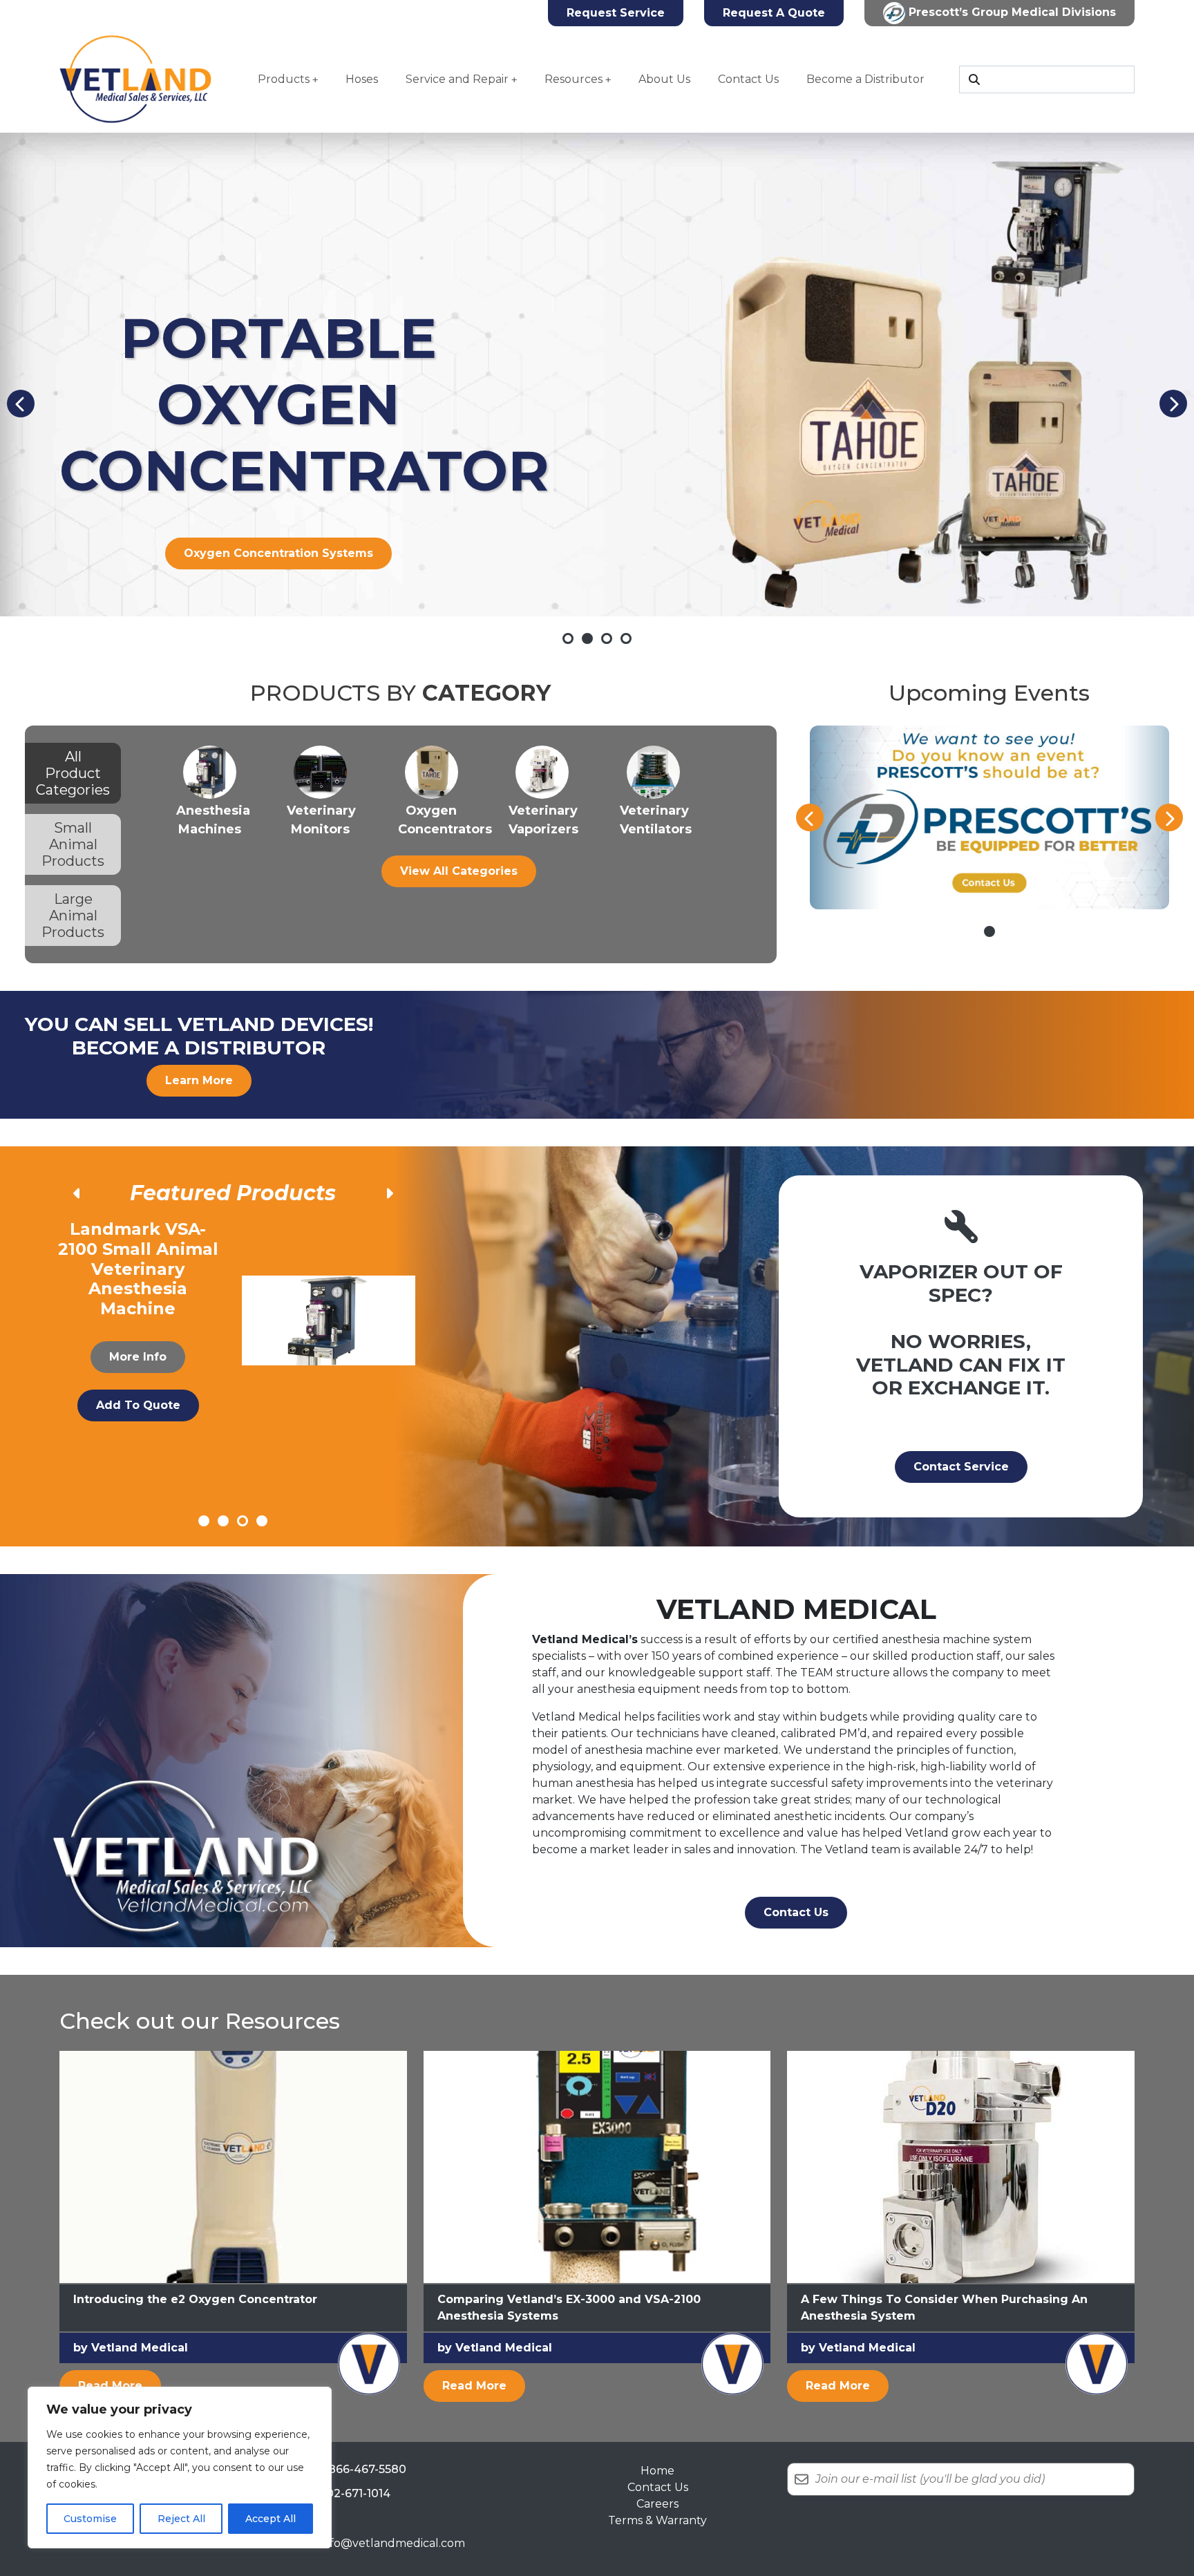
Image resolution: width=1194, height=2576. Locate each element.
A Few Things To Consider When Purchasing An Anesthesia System (944, 2308)
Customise (90, 2519)
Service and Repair (457, 79)
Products (284, 79)
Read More (120, 2385)
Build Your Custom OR (279, 553)
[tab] (73, 773)
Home (657, 2471)
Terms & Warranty (657, 2520)
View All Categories (459, 871)
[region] (180, 2468)
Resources (574, 79)
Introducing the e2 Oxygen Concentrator (195, 2299)
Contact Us (748, 79)
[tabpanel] (459, 816)
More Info (138, 1337)
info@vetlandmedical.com (392, 2543)
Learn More (199, 1080)
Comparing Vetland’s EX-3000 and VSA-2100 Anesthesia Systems (569, 2308)
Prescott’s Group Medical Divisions (1011, 12)
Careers (657, 2504)
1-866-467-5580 (363, 2469)
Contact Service (961, 1467)
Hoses (362, 79)
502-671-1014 (355, 2493)
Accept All (271, 2519)
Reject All (181, 2519)
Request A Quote (774, 13)
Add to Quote (138, 1385)
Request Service (616, 13)
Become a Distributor (865, 79)
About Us (664, 79)
